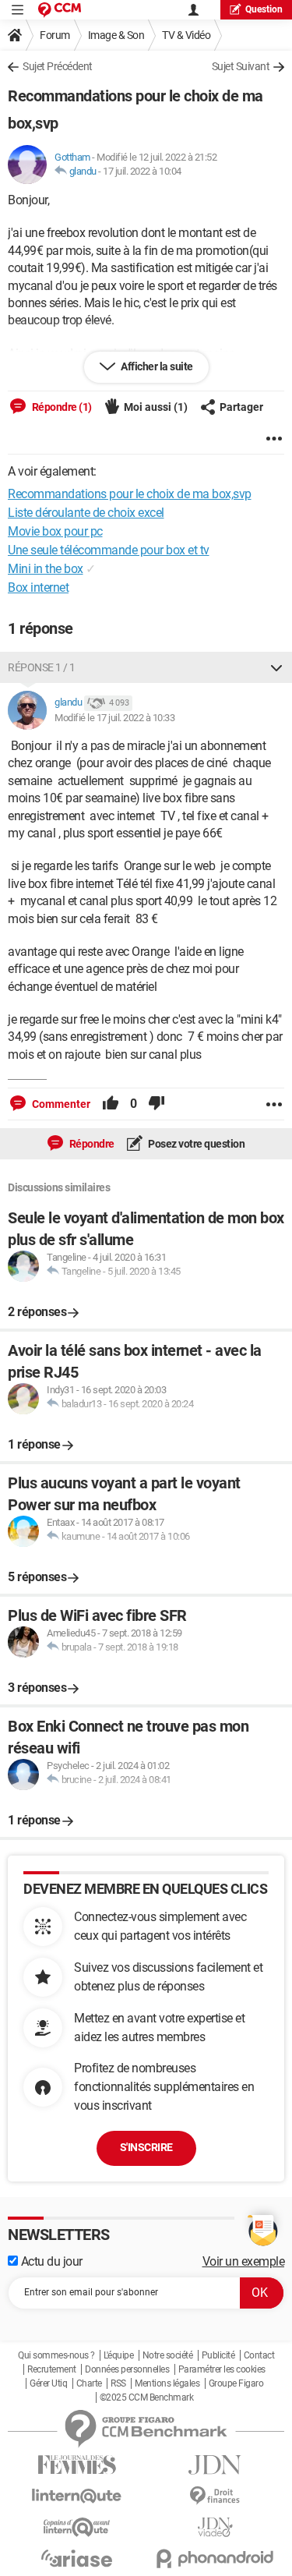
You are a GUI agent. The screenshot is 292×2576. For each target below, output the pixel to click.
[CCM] (60, 10)
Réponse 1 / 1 (42, 667)
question (264, 9)
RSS (118, 2383)
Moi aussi (156, 407)
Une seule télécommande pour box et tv (109, 550)
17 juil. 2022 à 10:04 (142, 171)
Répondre (91, 1144)
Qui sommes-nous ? (56, 2355)
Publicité (218, 2355)
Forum (55, 35)
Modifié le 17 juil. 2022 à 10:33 (114, 718)
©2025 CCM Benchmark (147, 2397)
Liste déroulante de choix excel (86, 513)
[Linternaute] (77, 2496)
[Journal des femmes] (77, 2465)
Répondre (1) (61, 407)
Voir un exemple (244, 2261)
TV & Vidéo (186, 35)
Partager (241, 407)
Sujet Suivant (241, 66)
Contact (259, 2355)
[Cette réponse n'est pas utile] (157, 1104)
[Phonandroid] (216, 2558)
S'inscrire (146, 2147)
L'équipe (118, 2355)
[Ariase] (77, 2558)
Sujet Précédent (58, 66)
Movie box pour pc (55, 531)
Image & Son (116, 35)
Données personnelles (127, 2369)
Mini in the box (46, 569)
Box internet (38, 587)
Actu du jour (50, 2261)
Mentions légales (167, 2383)
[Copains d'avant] (77, 2527)
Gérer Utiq (48, 2383)
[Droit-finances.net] (216, 2496)
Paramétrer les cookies (222, 2369)
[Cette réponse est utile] (111, 1104)
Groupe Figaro (236, 2383)
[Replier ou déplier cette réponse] (276, 667)
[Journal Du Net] (216, 2465)
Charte (89, 2383)
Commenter (60, 1104)
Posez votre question (196, 1144)
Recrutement (52, 2369)
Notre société (168, 2355)
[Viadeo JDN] (216, 2527)
